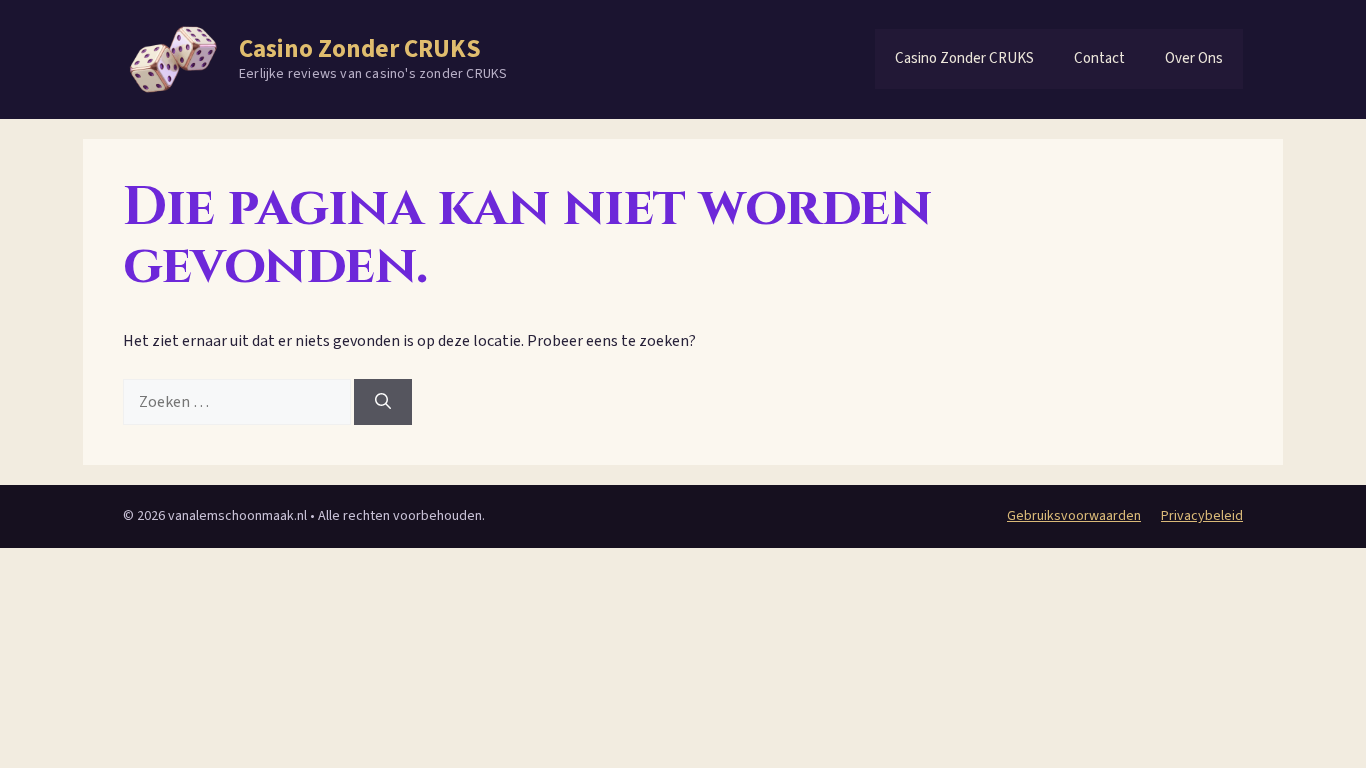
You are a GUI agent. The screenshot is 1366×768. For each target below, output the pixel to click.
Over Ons (1194, 58)
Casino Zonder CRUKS (360, 49)
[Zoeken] (383, 402)
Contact (1099, 58)
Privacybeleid (1202, 516)
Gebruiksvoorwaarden (1074, 516)
